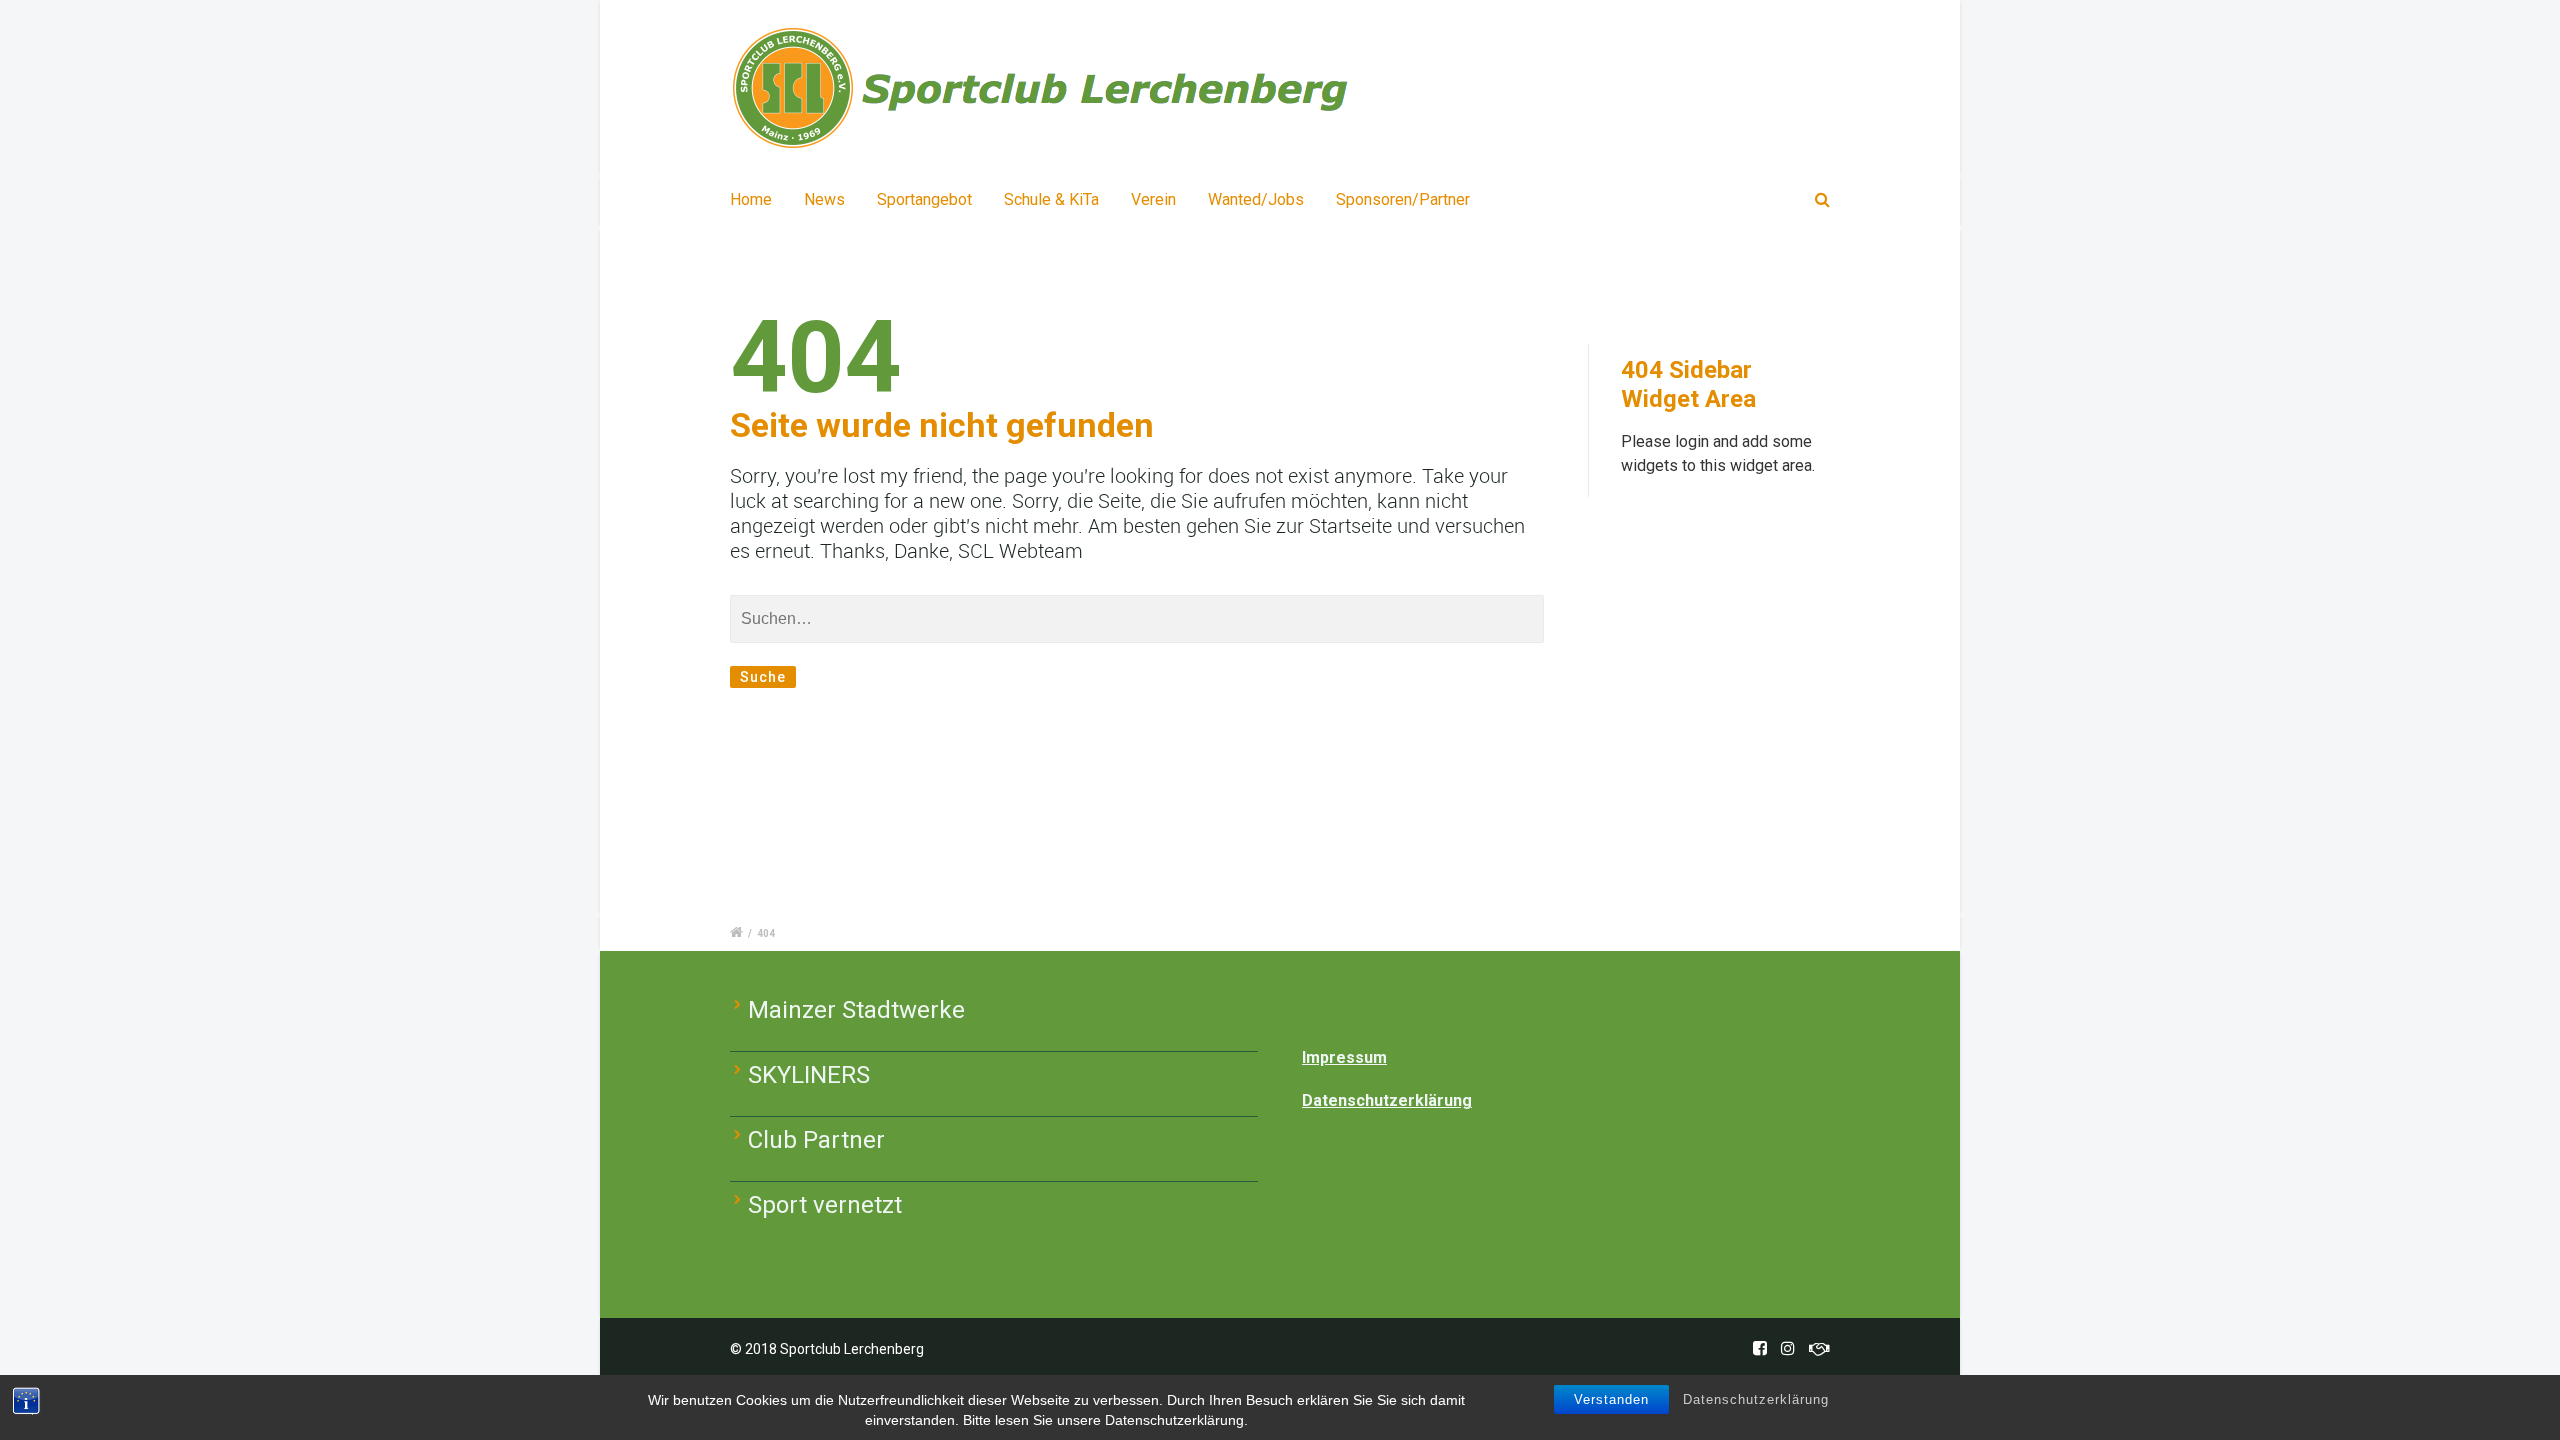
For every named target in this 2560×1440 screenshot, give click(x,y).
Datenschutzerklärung (1756, 1399)
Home (751, 199)
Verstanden (1611, 1399)
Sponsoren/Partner (1403, 199)
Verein (1153, 199)
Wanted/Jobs (1256, 199)
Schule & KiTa (1051, 199)
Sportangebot (924, 199)
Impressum (1344, 1057)
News (824, 199)
